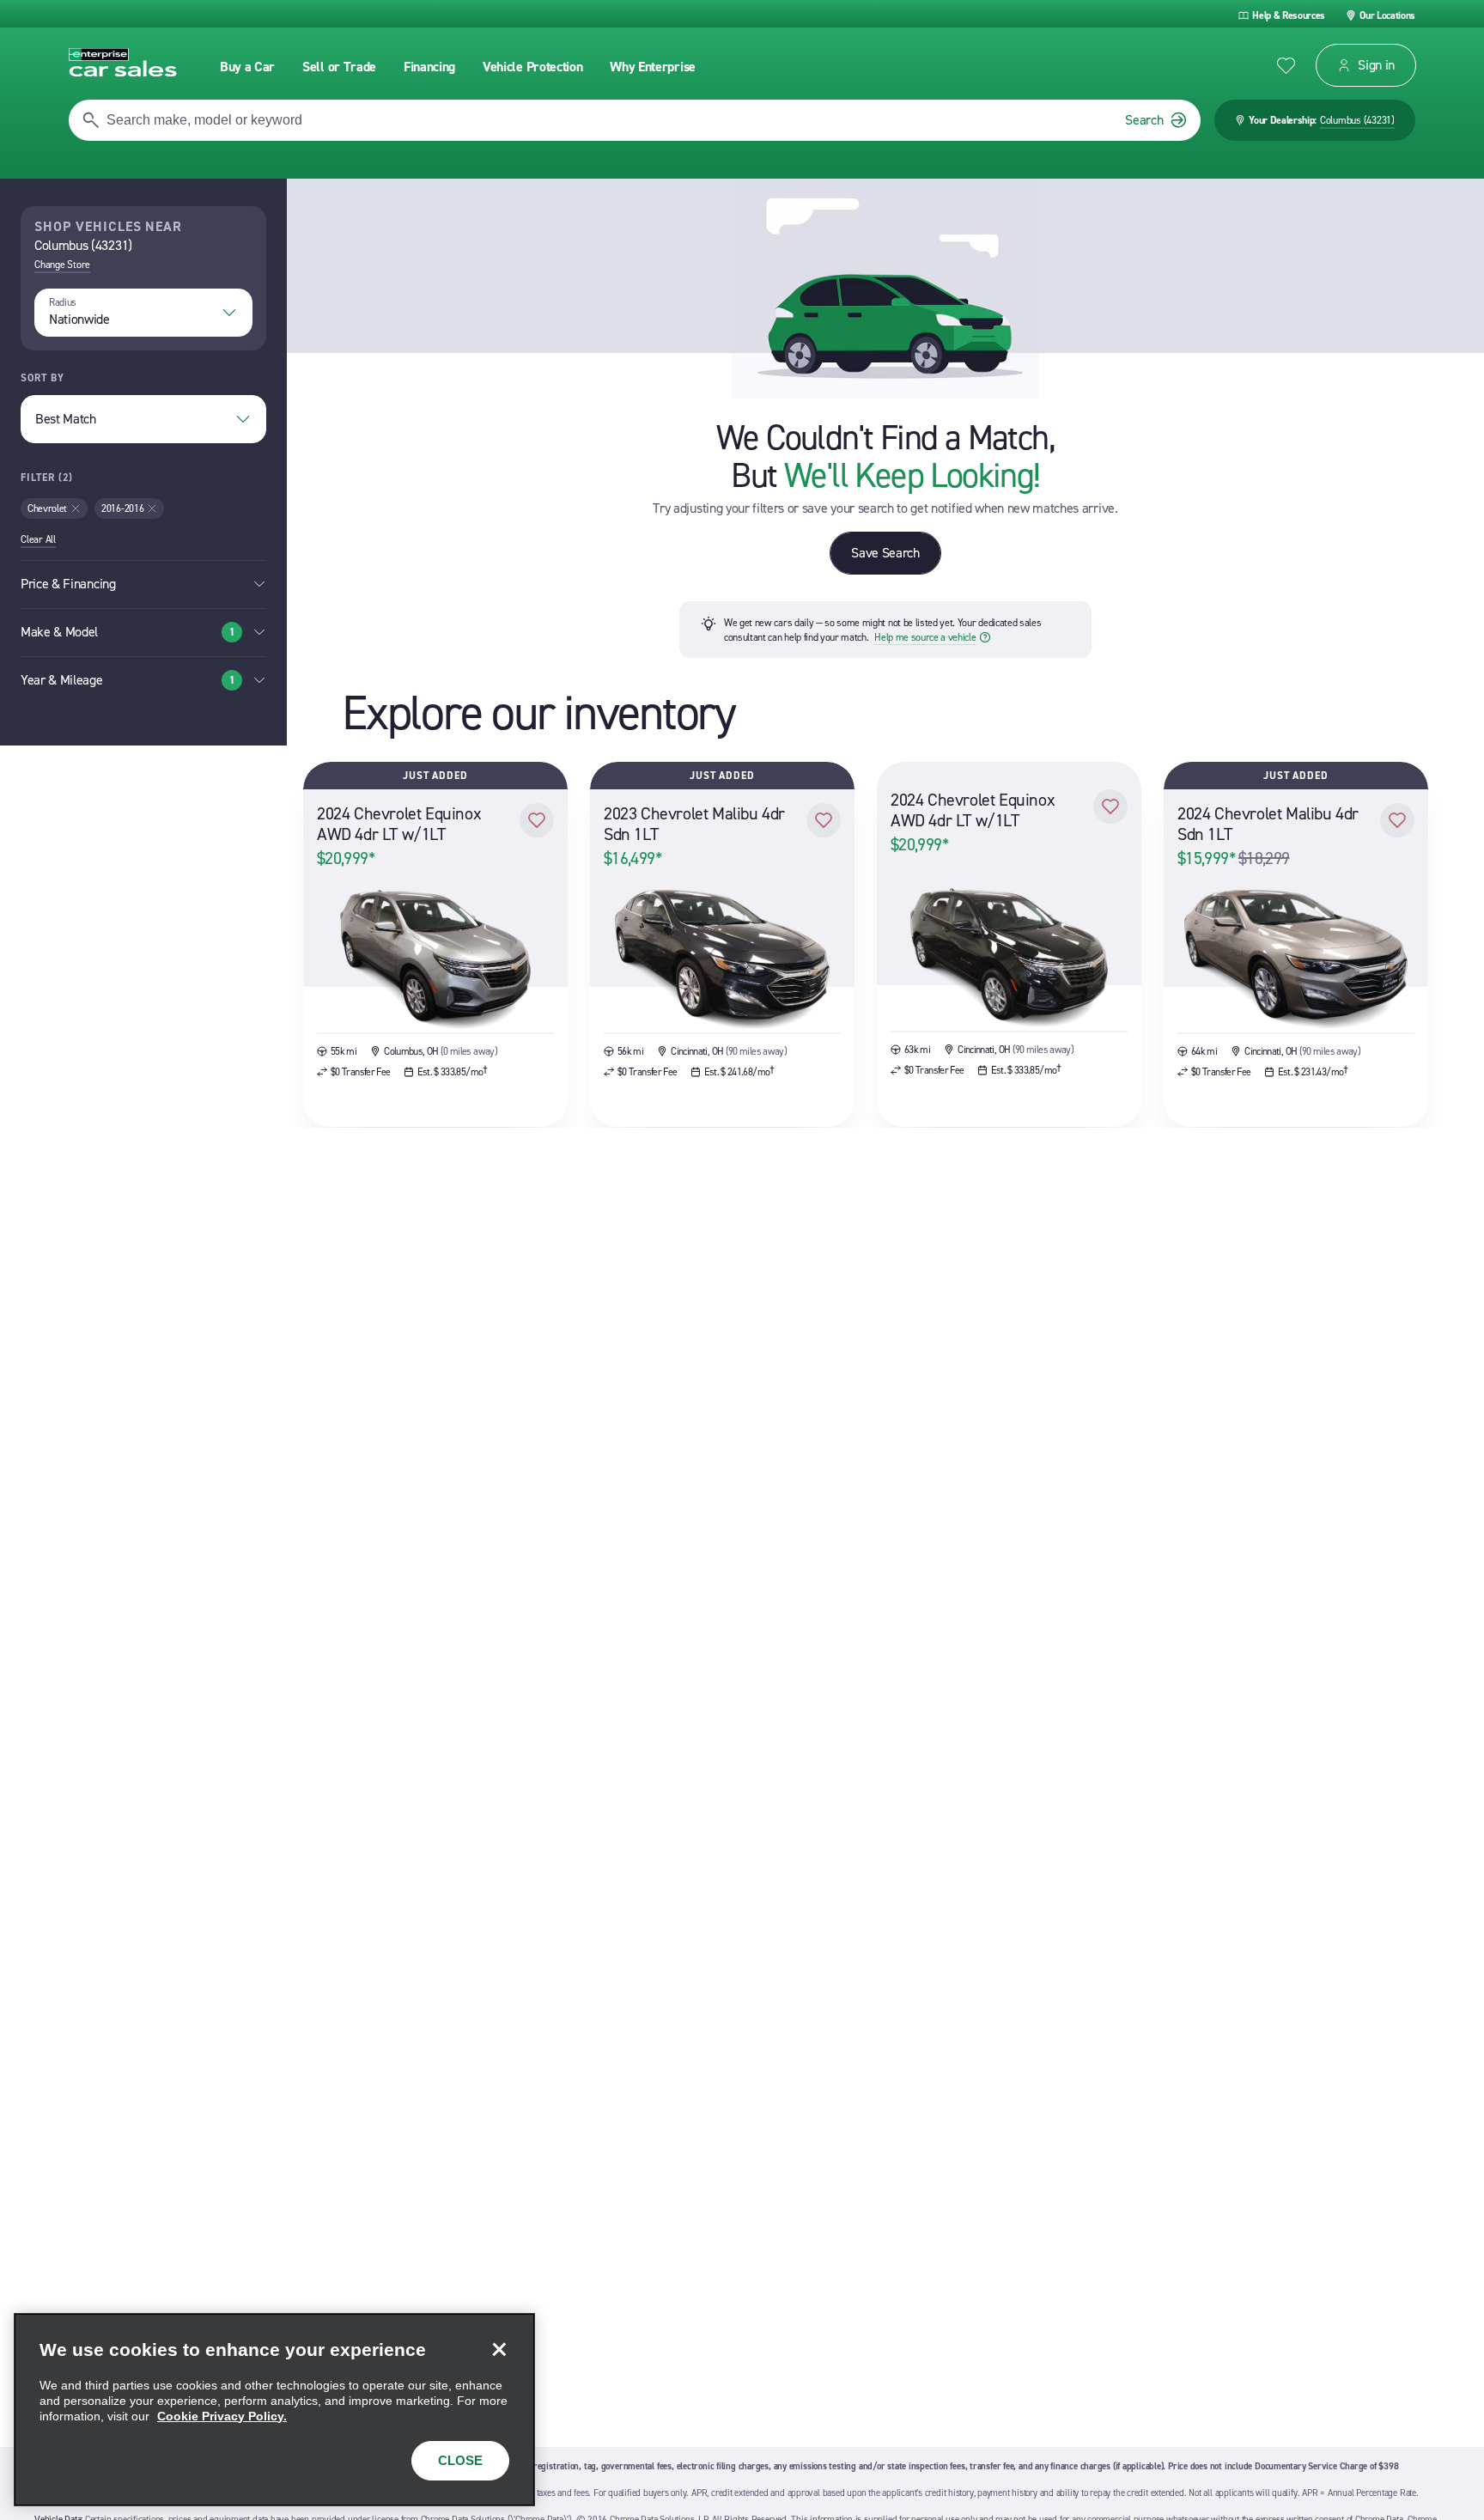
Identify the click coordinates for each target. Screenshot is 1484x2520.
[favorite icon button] (1286, 66)
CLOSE (460, 2460)
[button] (537, 820)
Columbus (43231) (1357, 120)
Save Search (885, 553)
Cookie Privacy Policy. (222, 2416)
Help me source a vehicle (925, 637)
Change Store (62, 265)
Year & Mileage (128, 680)
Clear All (38, 539)
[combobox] (143, 313)
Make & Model (128, 632)
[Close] (499, 2349)
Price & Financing (68, 584)
